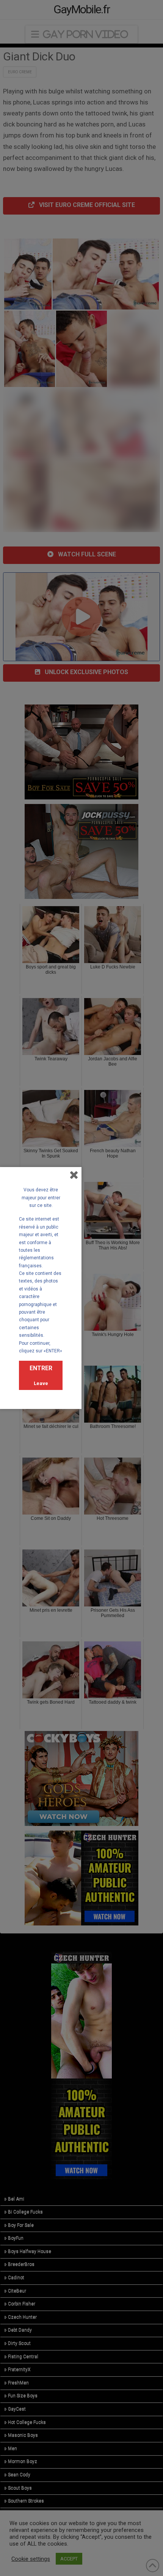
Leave (41, 1383)
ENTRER (41, 1368)
